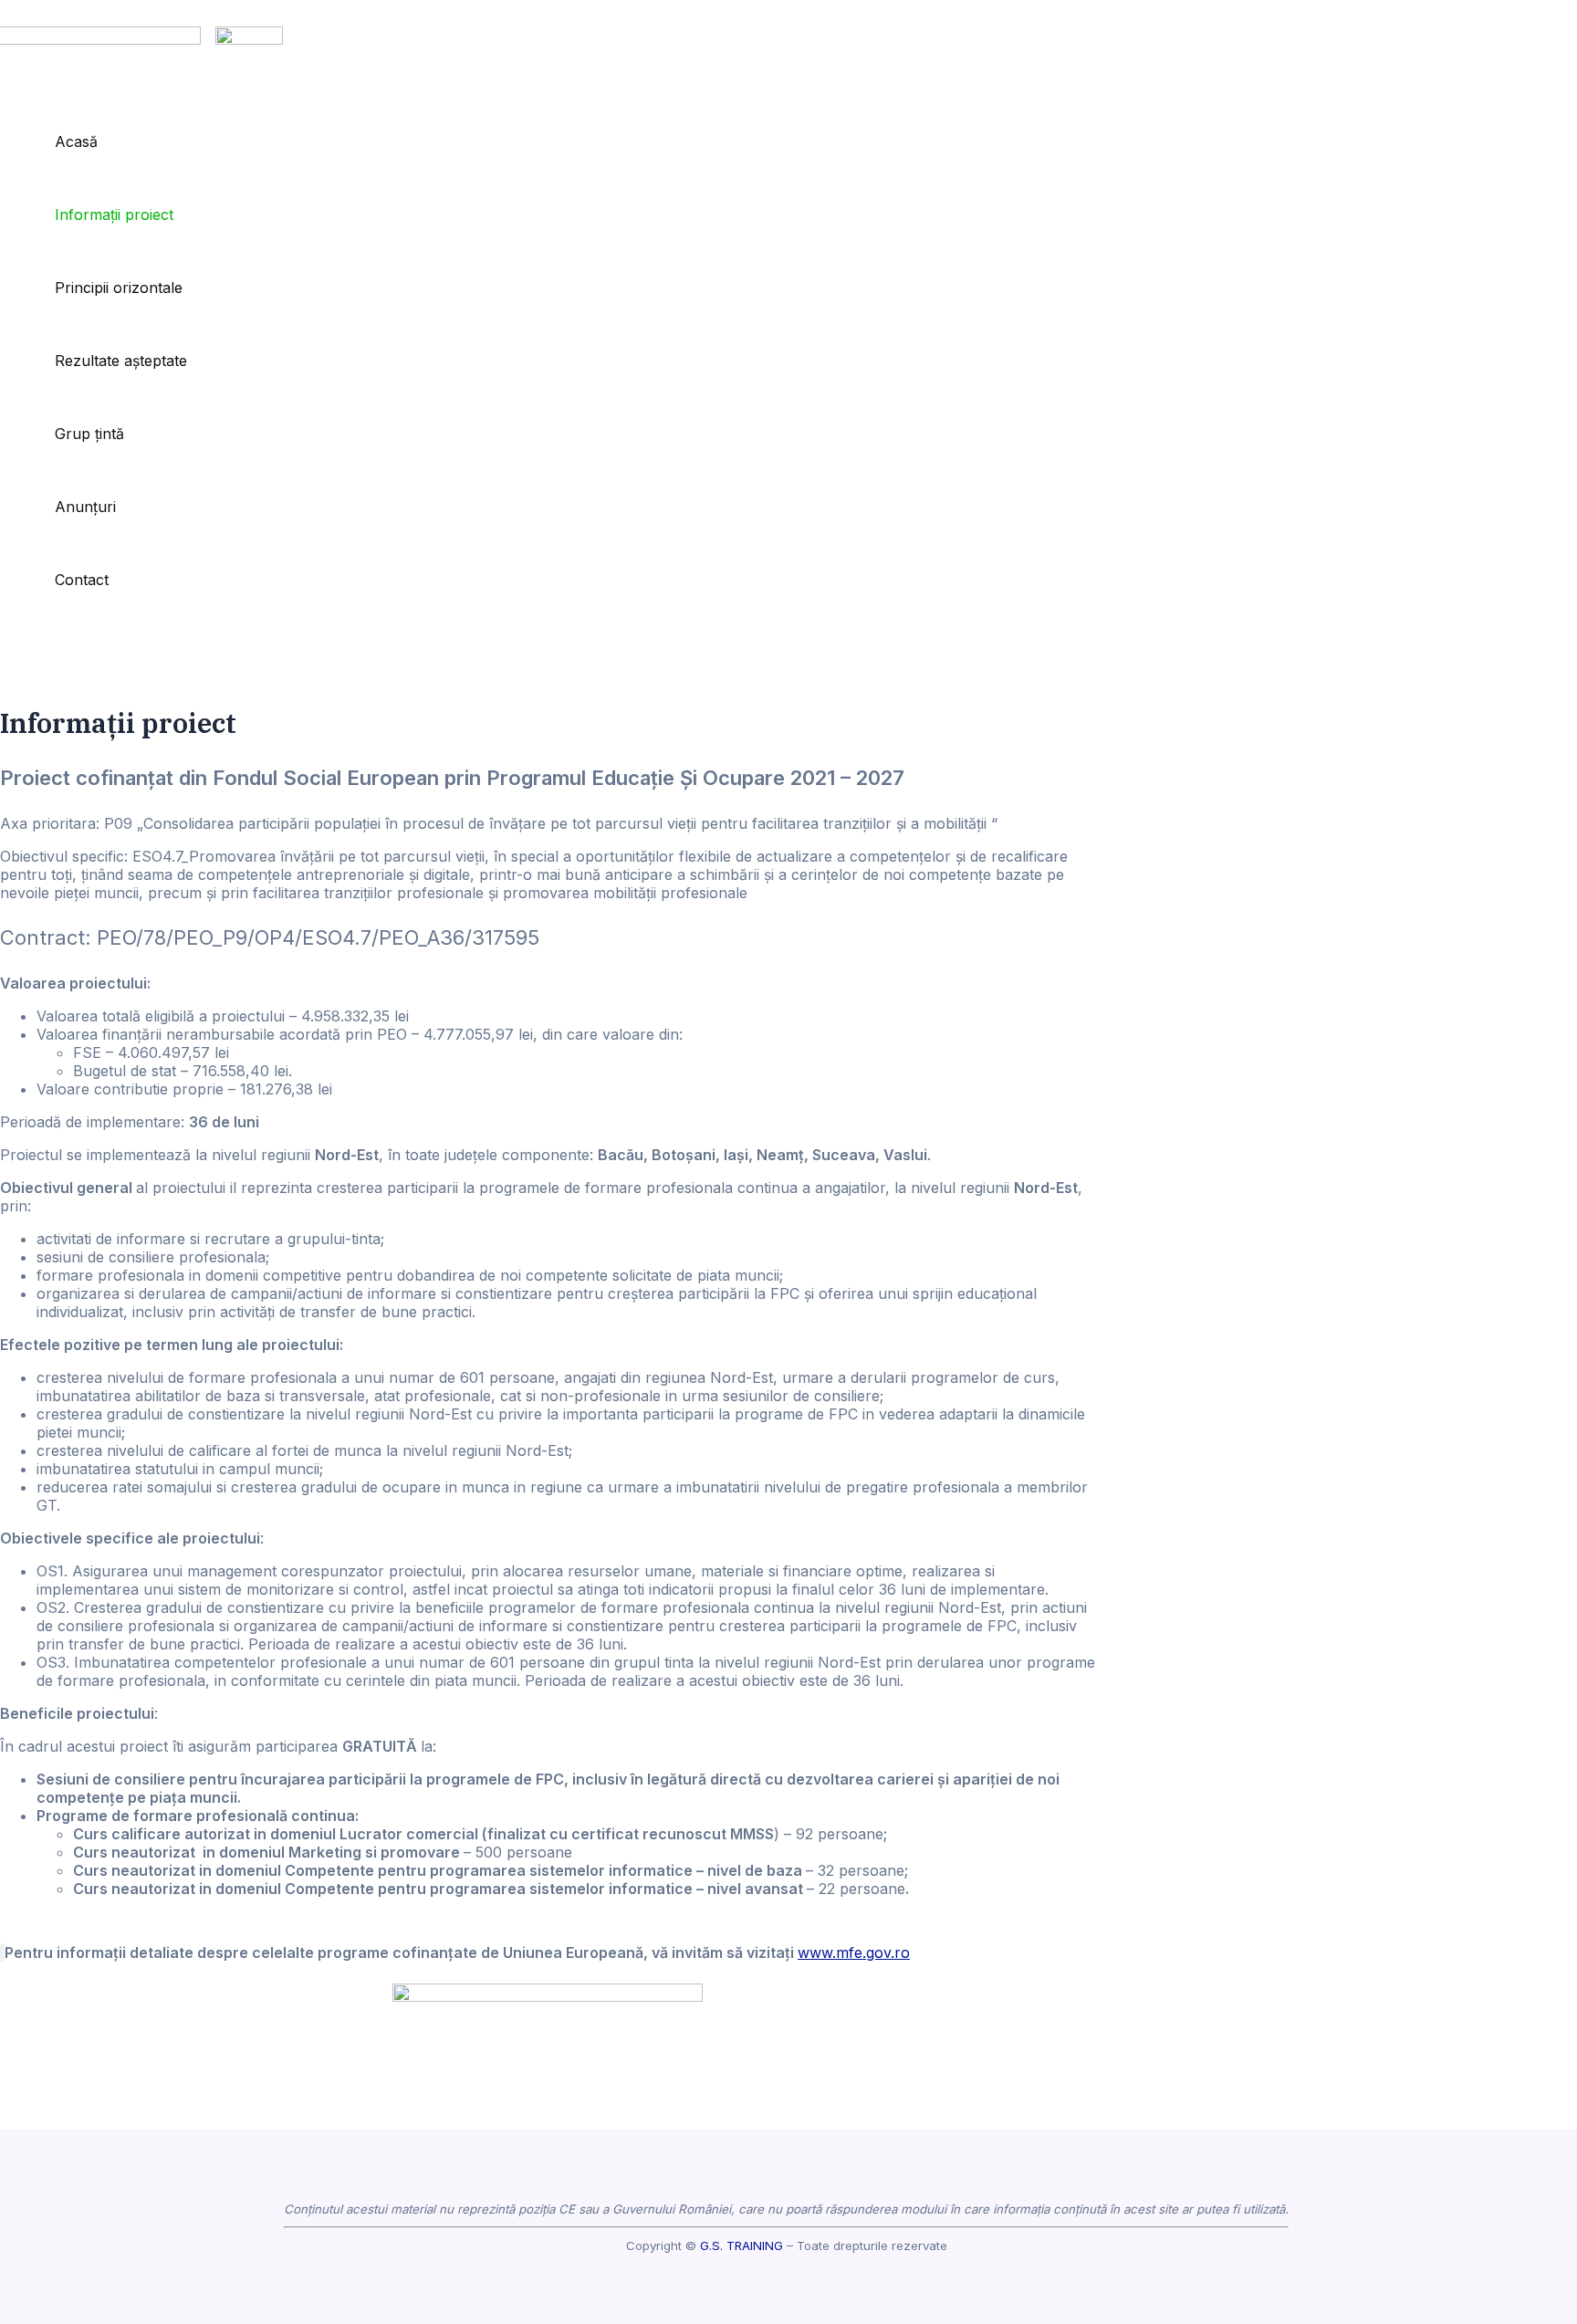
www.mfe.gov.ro (854, 1952)
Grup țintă (89, 434)
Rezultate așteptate (121, 361)
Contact (82, 580)
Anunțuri (85, 507)
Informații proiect (114, 215)
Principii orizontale (119, 288)
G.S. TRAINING (742, 2245)
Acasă (76, 141)
